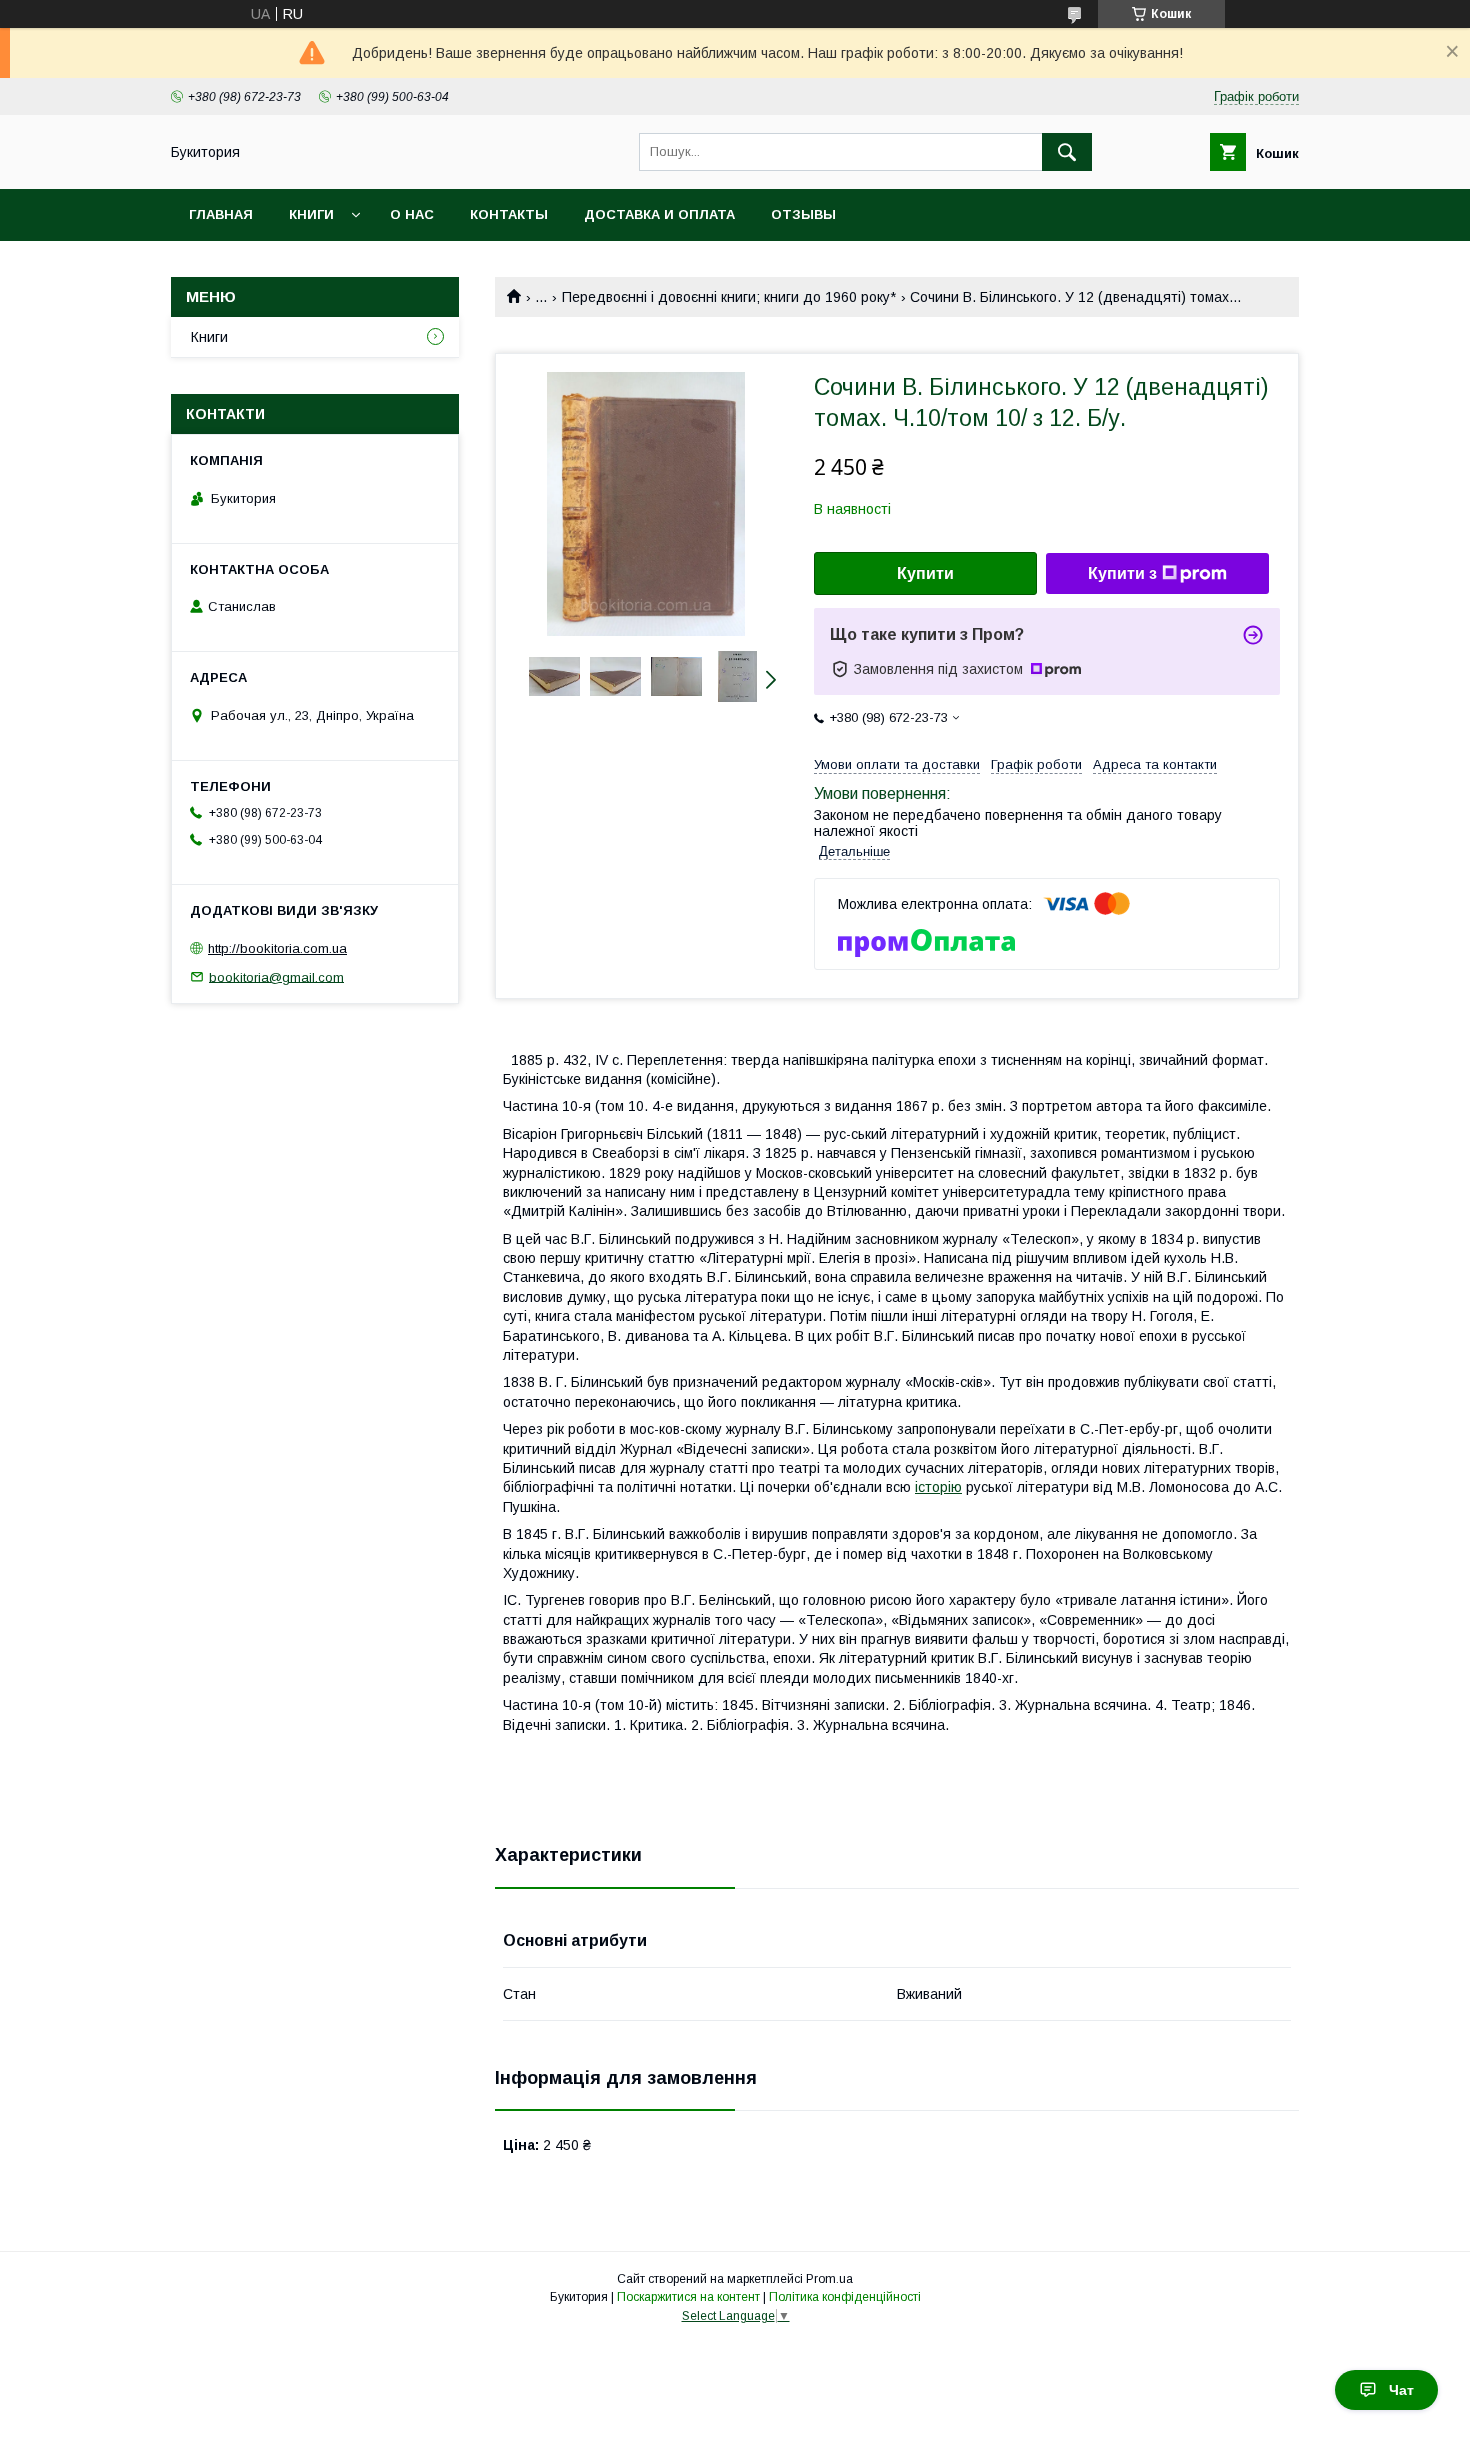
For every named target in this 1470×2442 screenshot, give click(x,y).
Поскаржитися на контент (688, 2297)
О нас (412, 214)
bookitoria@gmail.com (276, 976)
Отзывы (803, 214)
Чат (1401, 2390)
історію (938, 1487)
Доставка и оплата (659, 214)
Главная (221, 214)
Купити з (1122, 573)
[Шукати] (1067, 152)
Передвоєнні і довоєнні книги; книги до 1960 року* (729, 297)
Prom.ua (829, 2279)
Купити (925, 573)
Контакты (509, 214)
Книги (311, 214)
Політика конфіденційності (845, 2297)
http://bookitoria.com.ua (277, 948)
